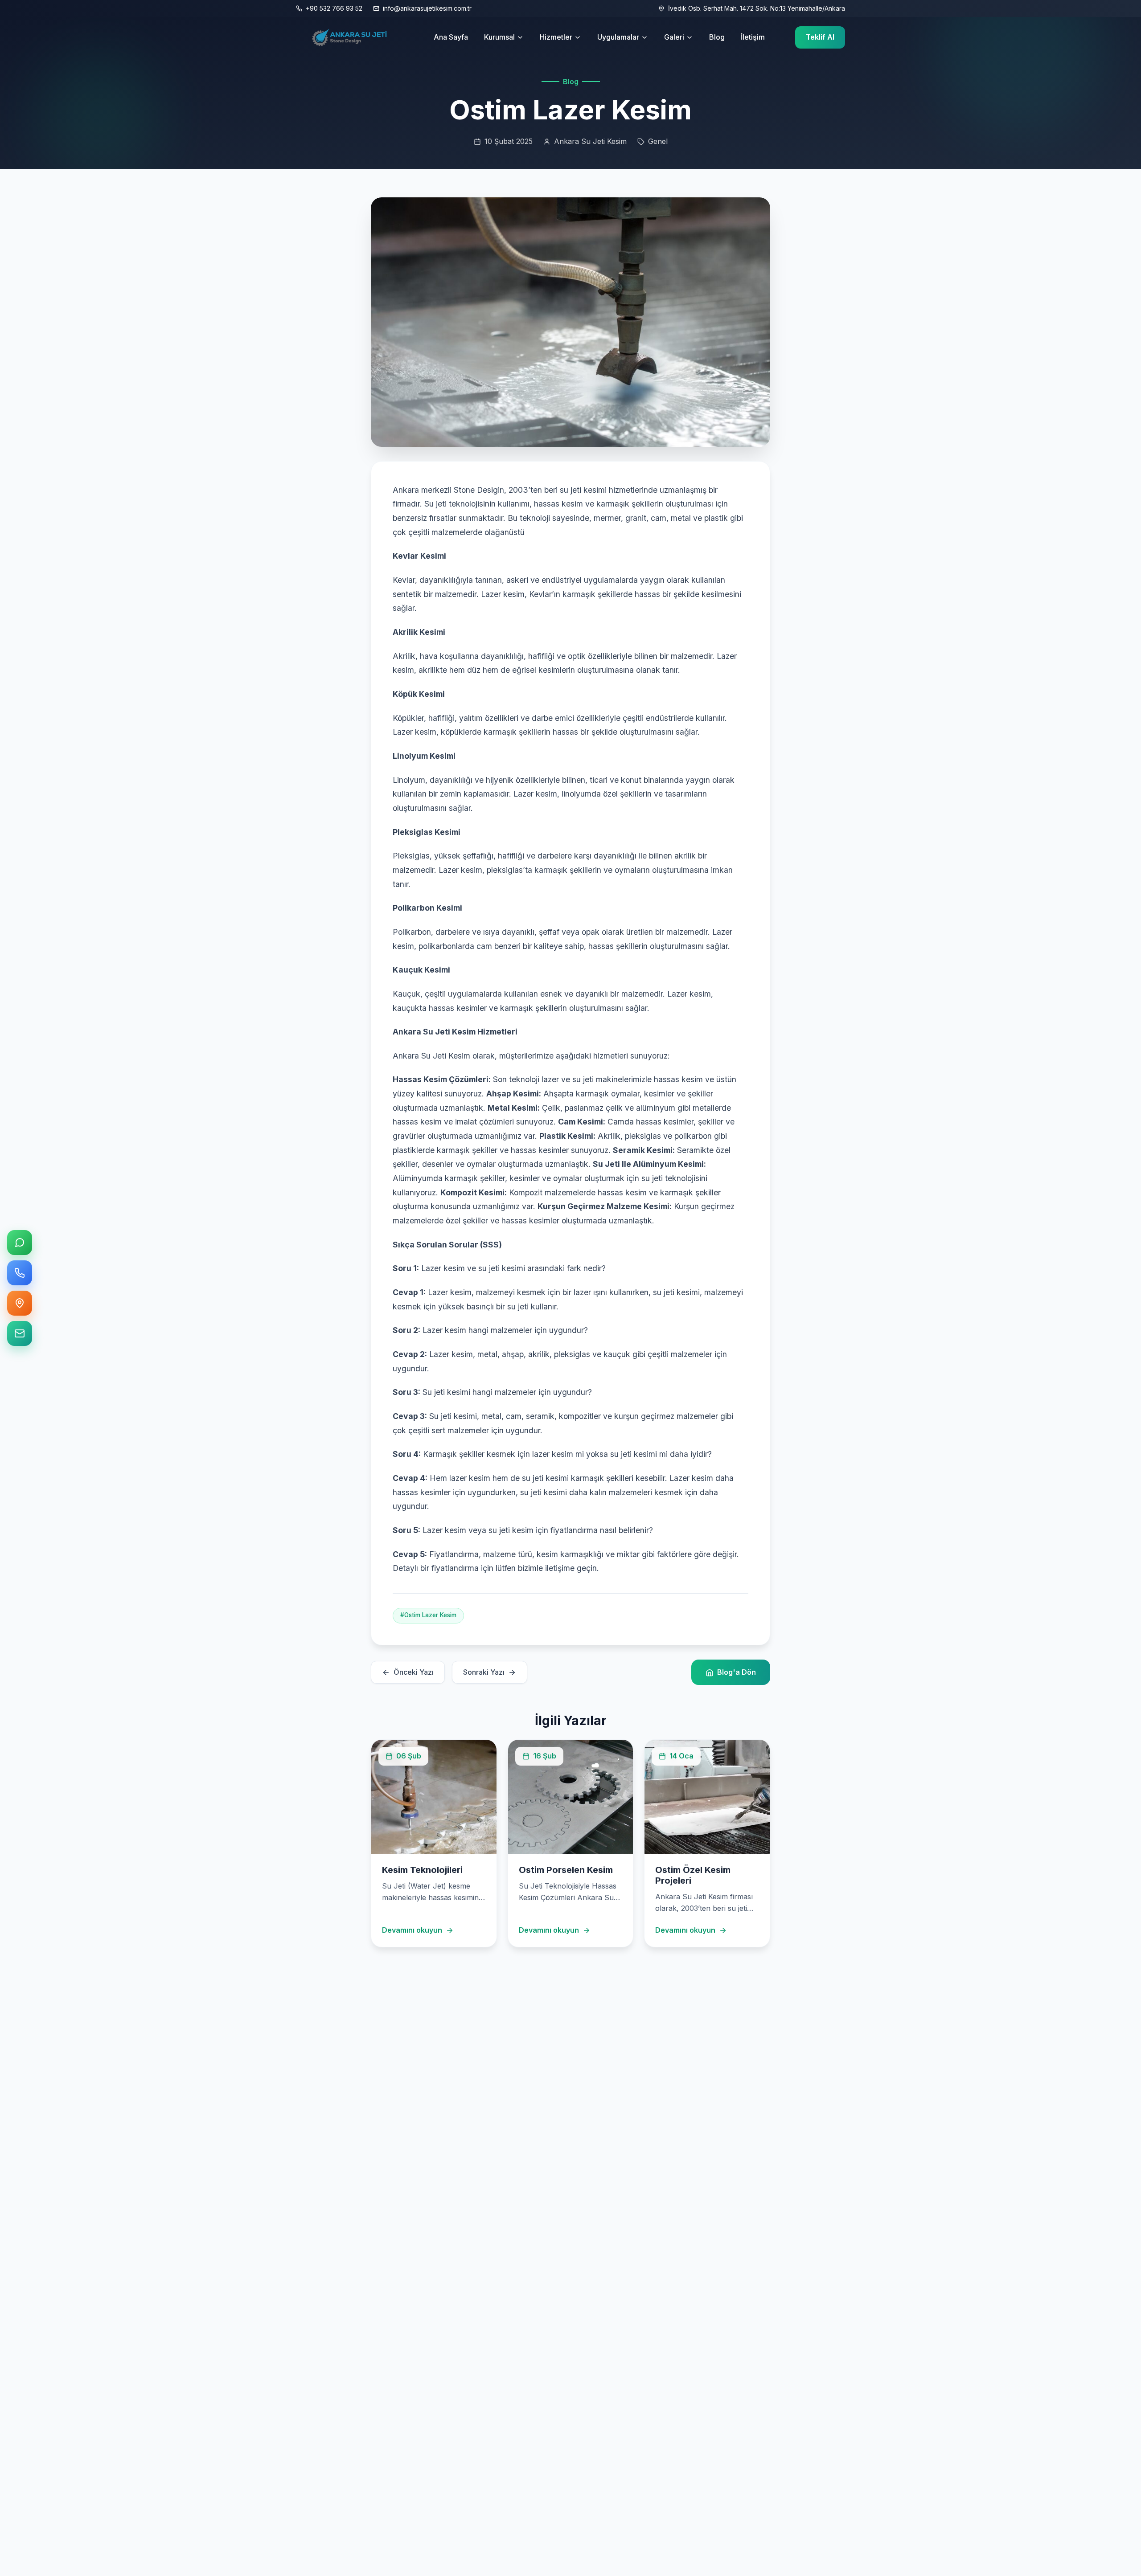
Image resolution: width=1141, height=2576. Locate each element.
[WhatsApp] (20, 1243)
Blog (717, 37)
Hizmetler (556, 37)
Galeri (674, 37)
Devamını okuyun (412, 1930)
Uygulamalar (618, 37)
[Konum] (20, 1303)
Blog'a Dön (737, 1672)
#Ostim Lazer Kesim (428, 1615)
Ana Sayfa (451, 37)
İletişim (753, 37)
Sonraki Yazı (484, 1672)
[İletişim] (20, 1333)
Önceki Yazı (414, 1672)
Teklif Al (820, 37)
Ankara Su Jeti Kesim (590, 141)
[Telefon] (20, 1273)
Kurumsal (499, 37)
